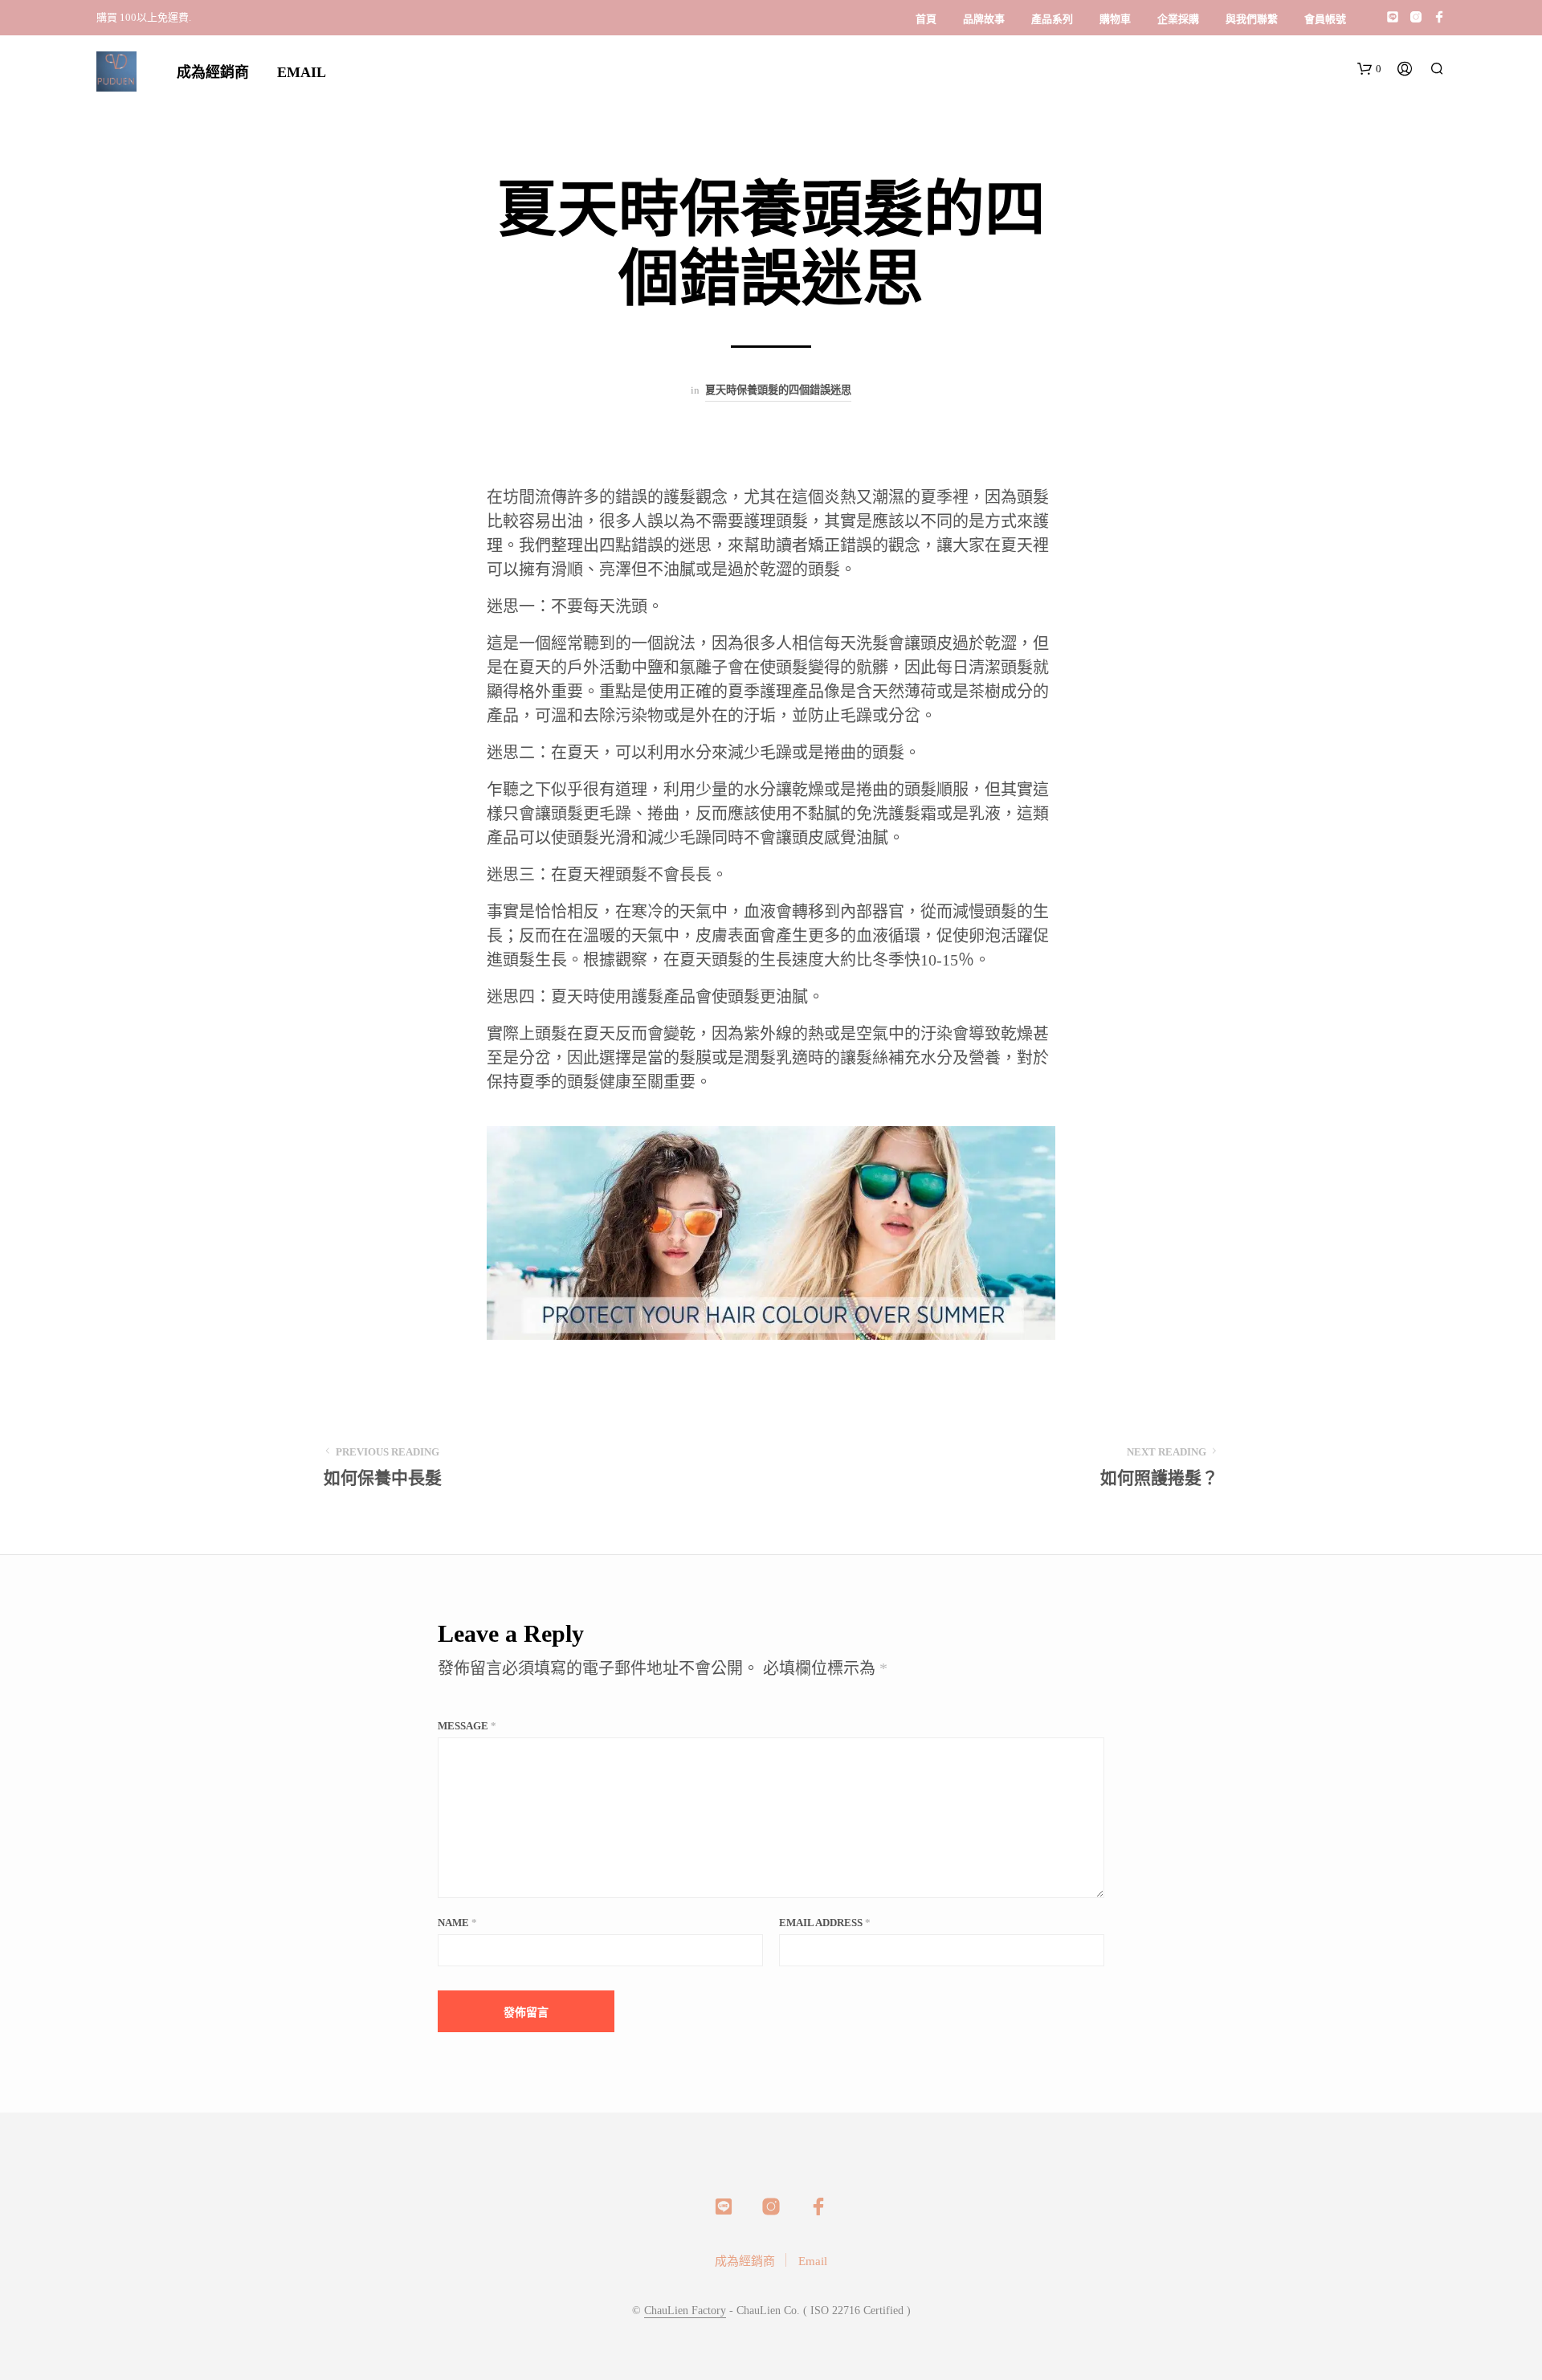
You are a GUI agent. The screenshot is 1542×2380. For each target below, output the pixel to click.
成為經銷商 (213, 72)
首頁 (926, 19)
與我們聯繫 (1252, 19)
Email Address (825, 1923)
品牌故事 (984, 19)
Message (467, 1726)
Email (302, 72)
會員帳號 (1325, 19)
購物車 (1115, 19)
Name (457, 1923)
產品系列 (1052, 19)
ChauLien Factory (685, 2311)
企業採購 (1178, 19)
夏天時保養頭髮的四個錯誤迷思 (778, 390)
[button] (1369, 69)
